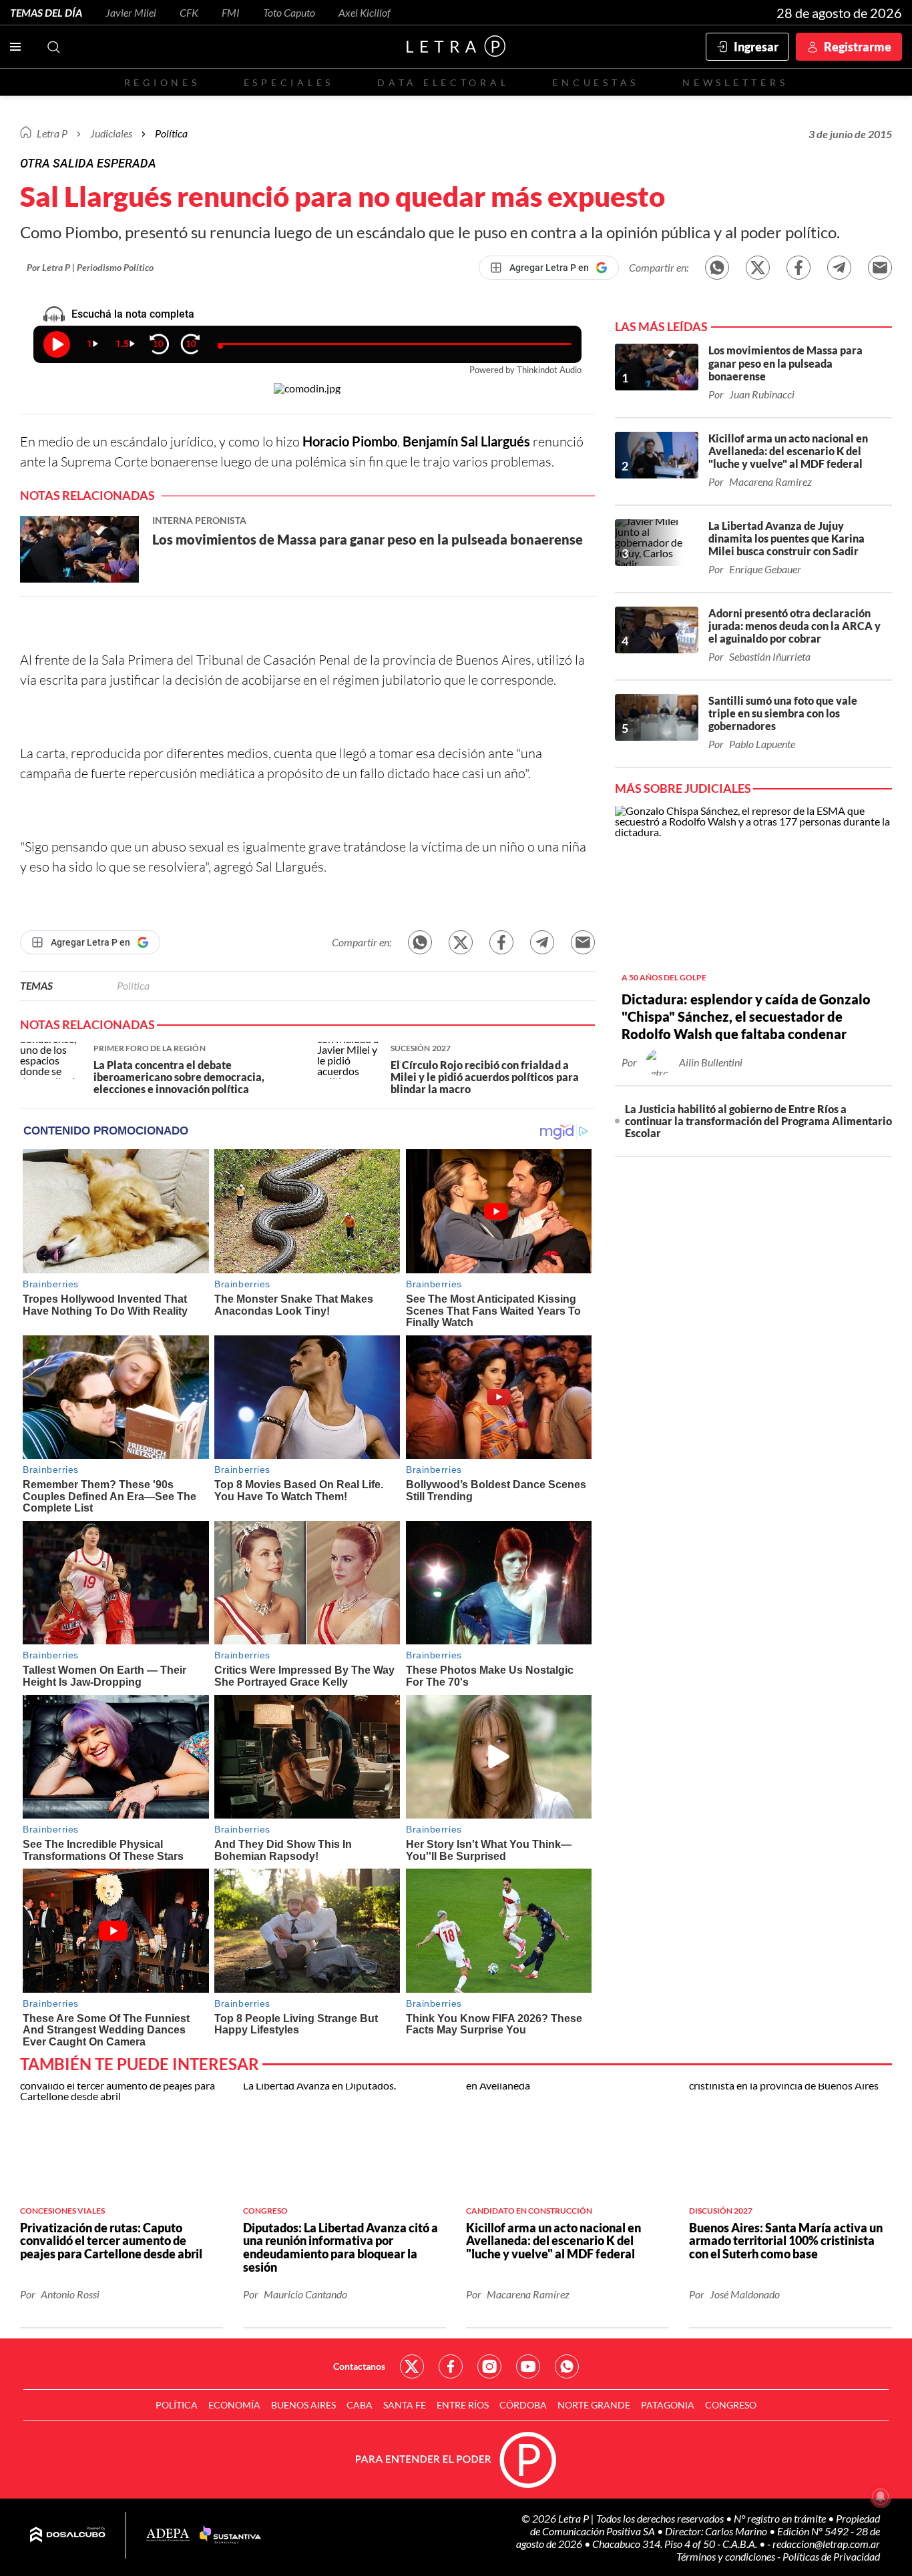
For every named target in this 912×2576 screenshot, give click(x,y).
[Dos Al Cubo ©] (68, 2535)
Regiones (162, 82)
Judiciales (111, 133)
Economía (234, 2405)
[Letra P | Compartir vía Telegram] (839, 268)
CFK (189, 12)
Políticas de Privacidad (831, 2556)
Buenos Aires (303, 2405)
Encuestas (596, 82)
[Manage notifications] (881, 2497)
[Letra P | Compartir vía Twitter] (758, 268)
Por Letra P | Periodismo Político (90, 267)
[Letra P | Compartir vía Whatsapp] (717, 268)
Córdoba (523, 2405)
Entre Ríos (463, 2405)
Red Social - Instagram (489, 2366)
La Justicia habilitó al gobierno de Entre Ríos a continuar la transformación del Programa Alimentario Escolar (758, 1121)
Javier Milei (131, 12)
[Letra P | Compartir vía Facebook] (799, 268)
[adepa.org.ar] (168, 2536)
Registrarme (858, 47)
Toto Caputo (289, 12)
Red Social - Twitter (412, 2366)
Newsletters (735, 82)
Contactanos (359, 2366)
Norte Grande (594, 2405)
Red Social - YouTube (528, 2366)
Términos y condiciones (727, 2556)
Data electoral (443, 82)
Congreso (731, 2405)
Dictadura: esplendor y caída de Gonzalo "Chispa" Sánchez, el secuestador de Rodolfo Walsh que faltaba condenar (746, 1016)
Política (171, 133)
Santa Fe (405, 2405)
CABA (360, 2405)
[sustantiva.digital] (230, 2535)
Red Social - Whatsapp (567, 2366)
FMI (231, 12)
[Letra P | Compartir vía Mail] (880, 268)
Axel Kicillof (365, 12)
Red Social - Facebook (451, 2366)
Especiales (289, 82)
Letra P (52, 133)
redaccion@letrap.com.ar (826, 2544)
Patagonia (668, 2405)
